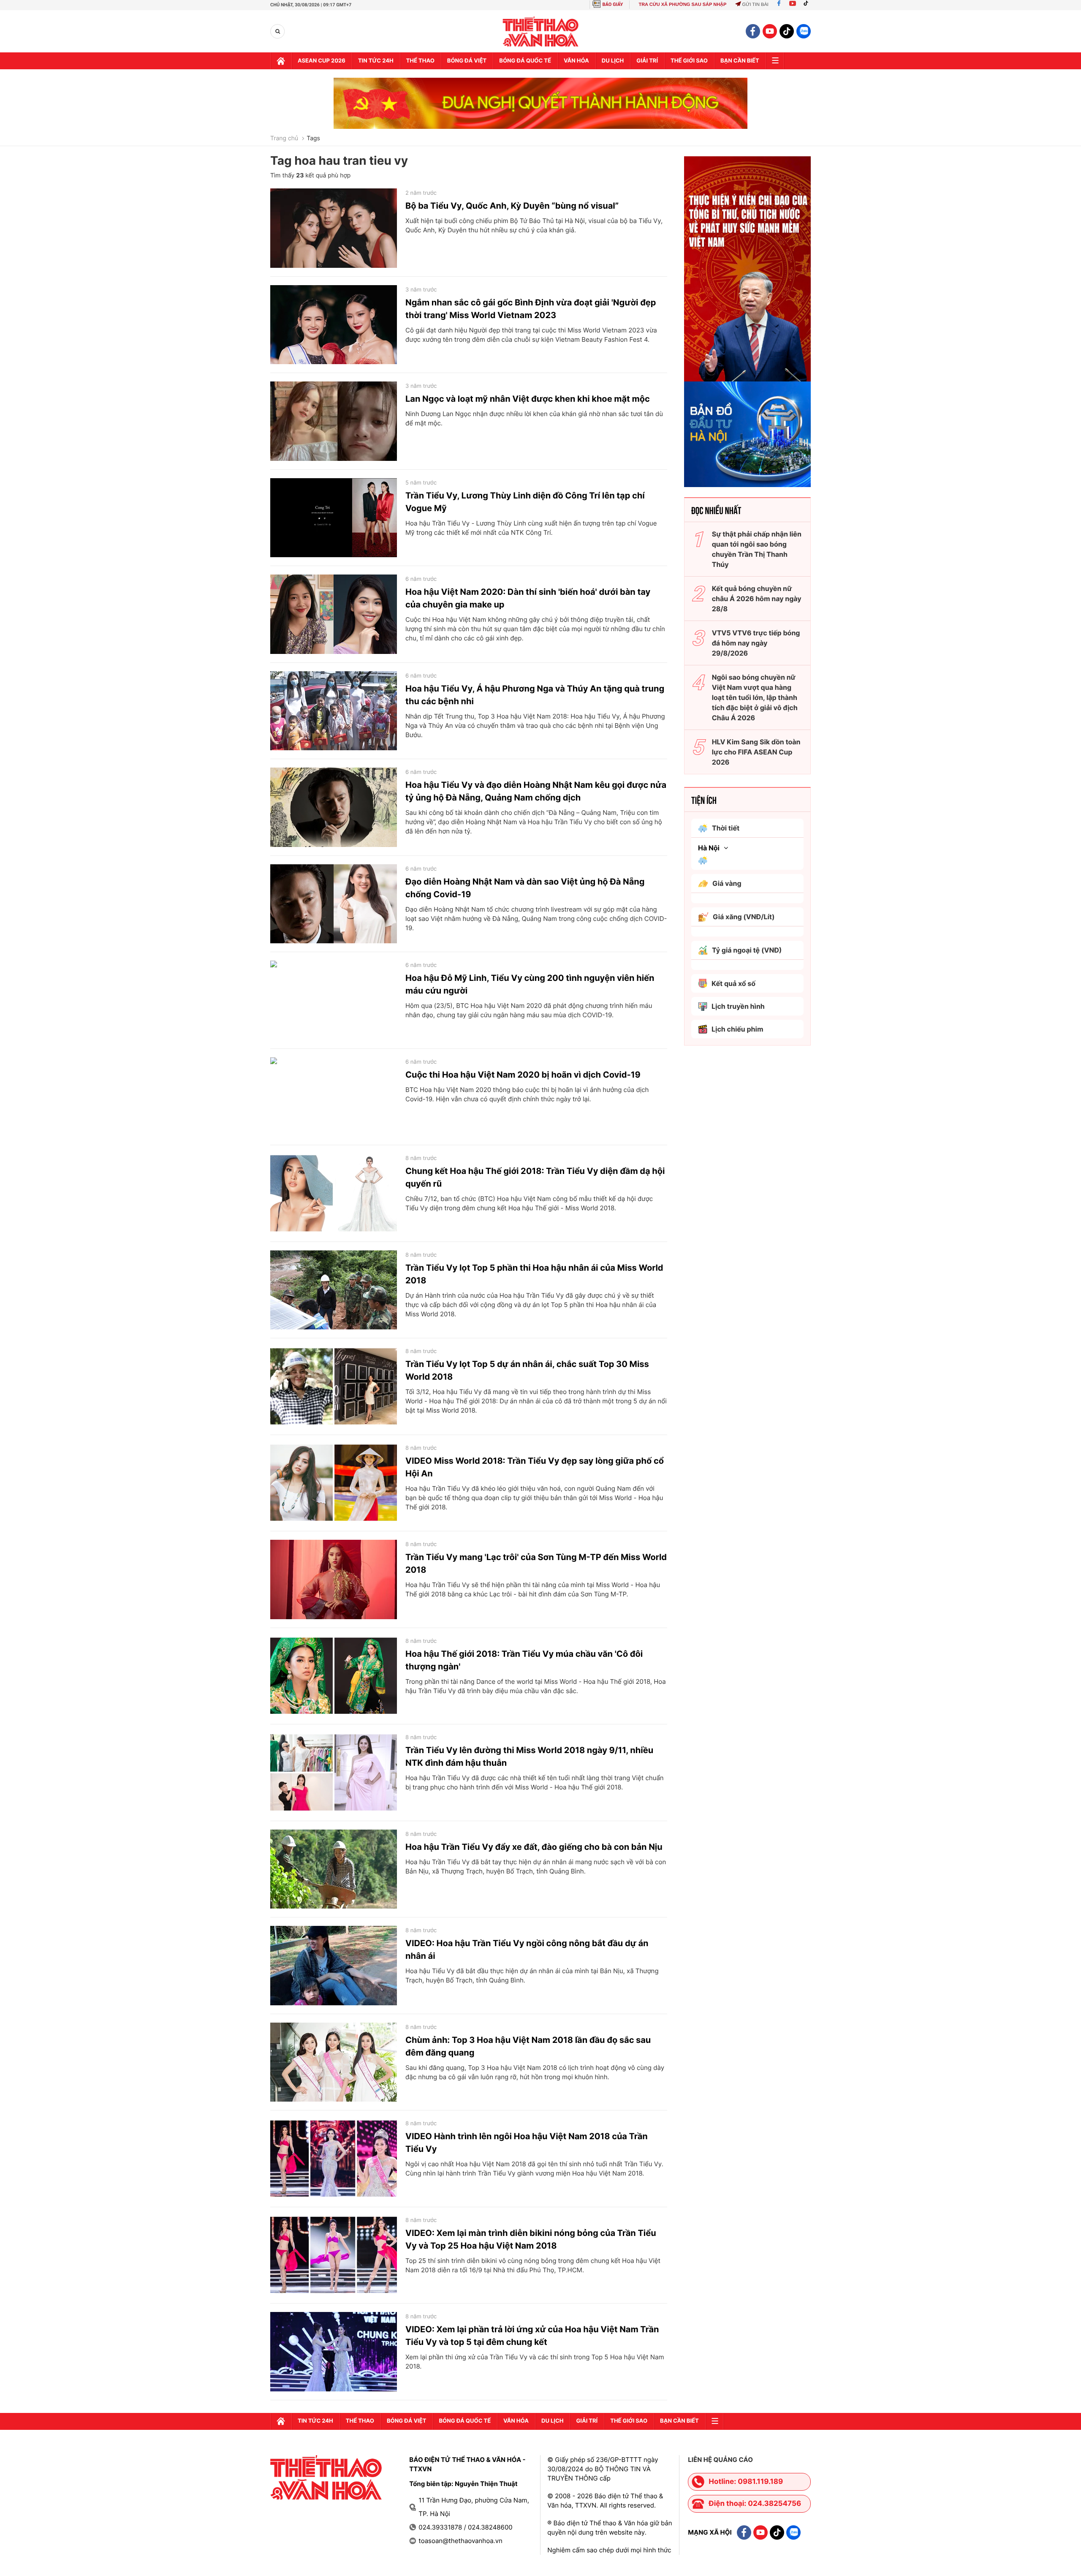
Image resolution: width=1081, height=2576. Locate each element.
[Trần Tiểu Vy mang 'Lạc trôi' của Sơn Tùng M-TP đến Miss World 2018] (334, 1579)
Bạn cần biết (740, 61)
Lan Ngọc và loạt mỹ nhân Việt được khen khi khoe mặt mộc (528, 399)
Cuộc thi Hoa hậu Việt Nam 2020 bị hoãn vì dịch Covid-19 (523, 1075)
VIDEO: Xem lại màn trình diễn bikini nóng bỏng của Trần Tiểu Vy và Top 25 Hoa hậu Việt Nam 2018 (531, 2239)
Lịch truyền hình (738, 1006)
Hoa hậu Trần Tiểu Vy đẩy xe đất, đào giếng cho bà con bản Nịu (534, 1847)
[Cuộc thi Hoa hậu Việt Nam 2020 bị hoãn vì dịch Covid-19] (334, 1097)
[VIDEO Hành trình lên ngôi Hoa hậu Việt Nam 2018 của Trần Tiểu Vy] (334, 2159)
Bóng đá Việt (467, 61)
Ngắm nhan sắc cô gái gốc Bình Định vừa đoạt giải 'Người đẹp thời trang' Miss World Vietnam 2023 (531, 309)
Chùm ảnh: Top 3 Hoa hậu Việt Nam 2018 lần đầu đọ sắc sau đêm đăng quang (528, 2046)
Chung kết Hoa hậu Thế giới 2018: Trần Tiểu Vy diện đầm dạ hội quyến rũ (535, 1177)
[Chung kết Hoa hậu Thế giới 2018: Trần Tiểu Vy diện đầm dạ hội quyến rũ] (334, 1193)
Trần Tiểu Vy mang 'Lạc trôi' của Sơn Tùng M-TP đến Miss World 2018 (536, 1563)
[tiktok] (787, 31)
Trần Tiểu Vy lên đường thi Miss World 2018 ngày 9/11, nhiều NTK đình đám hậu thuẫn (529, 1756)
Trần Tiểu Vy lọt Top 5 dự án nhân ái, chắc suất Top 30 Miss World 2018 (527, 1370)
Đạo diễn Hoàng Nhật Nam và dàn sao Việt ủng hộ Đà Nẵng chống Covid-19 (525, 888)
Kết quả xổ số (733, 983)
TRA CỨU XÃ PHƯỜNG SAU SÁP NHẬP (682, 5)
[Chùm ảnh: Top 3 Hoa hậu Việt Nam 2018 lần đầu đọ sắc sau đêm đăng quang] (334, 2062)
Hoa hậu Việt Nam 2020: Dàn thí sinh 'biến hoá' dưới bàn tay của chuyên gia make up (528, 598)
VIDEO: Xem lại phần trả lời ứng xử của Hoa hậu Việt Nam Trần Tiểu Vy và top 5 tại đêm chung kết (532, 2336)
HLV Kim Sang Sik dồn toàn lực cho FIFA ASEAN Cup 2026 (756, 752)
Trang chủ (284, 139)
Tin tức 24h (376, 61)
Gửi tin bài (755, 5)
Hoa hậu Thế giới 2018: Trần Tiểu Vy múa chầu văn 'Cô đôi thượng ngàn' (524, 1660)
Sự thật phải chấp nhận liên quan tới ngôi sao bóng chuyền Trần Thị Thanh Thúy (757, 549)
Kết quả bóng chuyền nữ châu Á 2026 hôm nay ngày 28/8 (757, 599)
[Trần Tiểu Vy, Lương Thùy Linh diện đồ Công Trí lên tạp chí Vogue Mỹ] (334, 518)
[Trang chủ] (281, 61)
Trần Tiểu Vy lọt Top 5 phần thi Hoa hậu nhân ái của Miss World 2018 (534, 1274)
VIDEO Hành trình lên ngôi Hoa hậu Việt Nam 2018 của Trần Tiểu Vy (527, 2143)
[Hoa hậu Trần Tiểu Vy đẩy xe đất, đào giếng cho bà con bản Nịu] (334, 1869)
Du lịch (613, 61)
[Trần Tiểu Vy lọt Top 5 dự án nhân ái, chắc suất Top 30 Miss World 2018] (334, 1386)
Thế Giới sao (689, 61)
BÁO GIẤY (613, 4)
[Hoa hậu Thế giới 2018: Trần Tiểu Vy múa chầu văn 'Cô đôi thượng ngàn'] (334, 1676)
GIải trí (647, 61)
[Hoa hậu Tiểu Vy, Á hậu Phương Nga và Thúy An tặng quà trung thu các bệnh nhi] (334, 711)
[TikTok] (808, 5)
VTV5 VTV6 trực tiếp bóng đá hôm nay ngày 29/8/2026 (756, 643)
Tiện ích (704, 800)
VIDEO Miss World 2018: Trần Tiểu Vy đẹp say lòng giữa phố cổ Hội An (535, 1467)
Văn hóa (576, 61)
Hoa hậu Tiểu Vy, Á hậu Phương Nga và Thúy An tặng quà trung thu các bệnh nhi (535, 695)
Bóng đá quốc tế (525, 61)
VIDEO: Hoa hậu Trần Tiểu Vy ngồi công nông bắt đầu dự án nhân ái (527, 1950)
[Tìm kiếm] (278, 31)
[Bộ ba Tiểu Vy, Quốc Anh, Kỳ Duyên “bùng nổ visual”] (334, 228)
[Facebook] (779, 5)
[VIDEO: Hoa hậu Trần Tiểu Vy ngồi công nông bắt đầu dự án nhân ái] (334, 1966)
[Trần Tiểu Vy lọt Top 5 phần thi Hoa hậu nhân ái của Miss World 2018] (334, 1290)
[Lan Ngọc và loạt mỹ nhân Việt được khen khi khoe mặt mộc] (334, 421)
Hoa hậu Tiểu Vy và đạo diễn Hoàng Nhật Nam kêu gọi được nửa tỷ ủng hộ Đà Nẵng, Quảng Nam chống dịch (536, 791)
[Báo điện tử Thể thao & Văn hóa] (541, 31)
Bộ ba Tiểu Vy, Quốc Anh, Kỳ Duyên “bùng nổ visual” (512, 206)
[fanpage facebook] (753, 31)
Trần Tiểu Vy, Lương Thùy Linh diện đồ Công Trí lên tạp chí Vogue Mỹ (525, 502)
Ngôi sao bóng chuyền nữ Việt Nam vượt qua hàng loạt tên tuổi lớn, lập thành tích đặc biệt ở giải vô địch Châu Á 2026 (755, 697)
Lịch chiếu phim (737, 1029)
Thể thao (420, 61)
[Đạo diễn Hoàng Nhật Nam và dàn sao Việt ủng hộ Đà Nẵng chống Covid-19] (334, 904)
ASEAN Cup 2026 (322, 61)
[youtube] (770, 31)
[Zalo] (804, 31)
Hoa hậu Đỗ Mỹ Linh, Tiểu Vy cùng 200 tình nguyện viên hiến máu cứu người (530, 984)
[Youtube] (793, 5)
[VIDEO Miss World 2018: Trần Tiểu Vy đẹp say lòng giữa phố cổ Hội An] (334, 1483)
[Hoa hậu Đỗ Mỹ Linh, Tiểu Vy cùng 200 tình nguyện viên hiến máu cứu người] (334, 1000)
